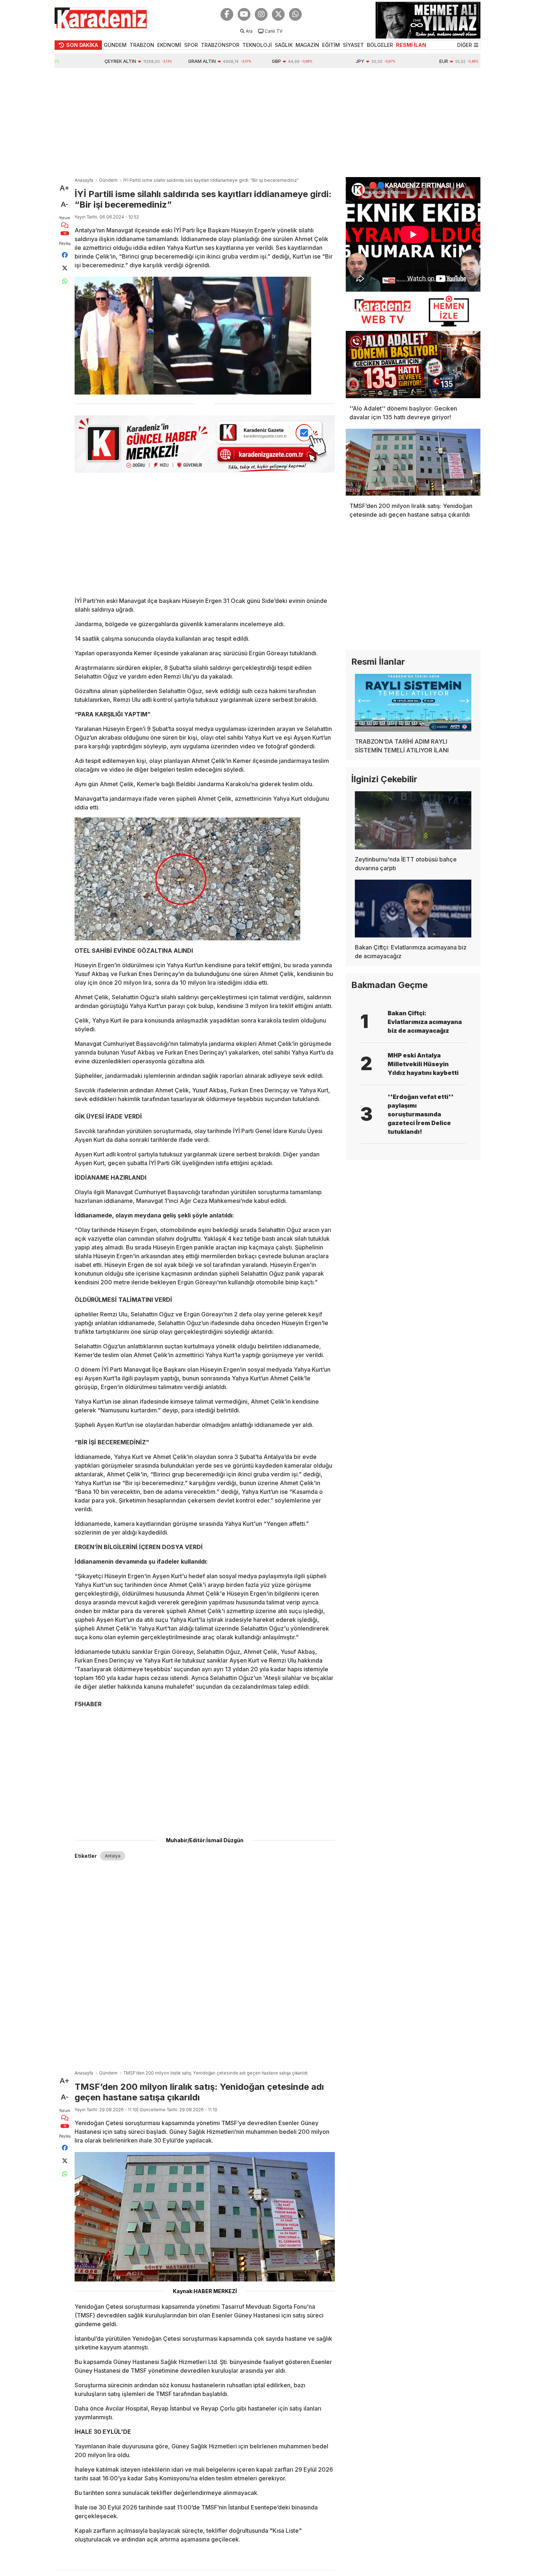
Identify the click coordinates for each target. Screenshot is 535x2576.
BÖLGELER (380, 45)
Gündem (108, 180)
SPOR (191, 45)
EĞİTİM (331, 45)
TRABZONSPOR (220, 45)
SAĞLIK (284, 45)
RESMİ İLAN (411, 45)
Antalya (113, 1856)
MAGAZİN (307, 45)
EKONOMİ (169, 45)
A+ (65, 188)
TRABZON (142, 45)
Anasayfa (84, 180)
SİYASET (353, 45)
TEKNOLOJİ (257, 45)
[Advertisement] (267, 123)
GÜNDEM (115, 45)
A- (65, 204)
